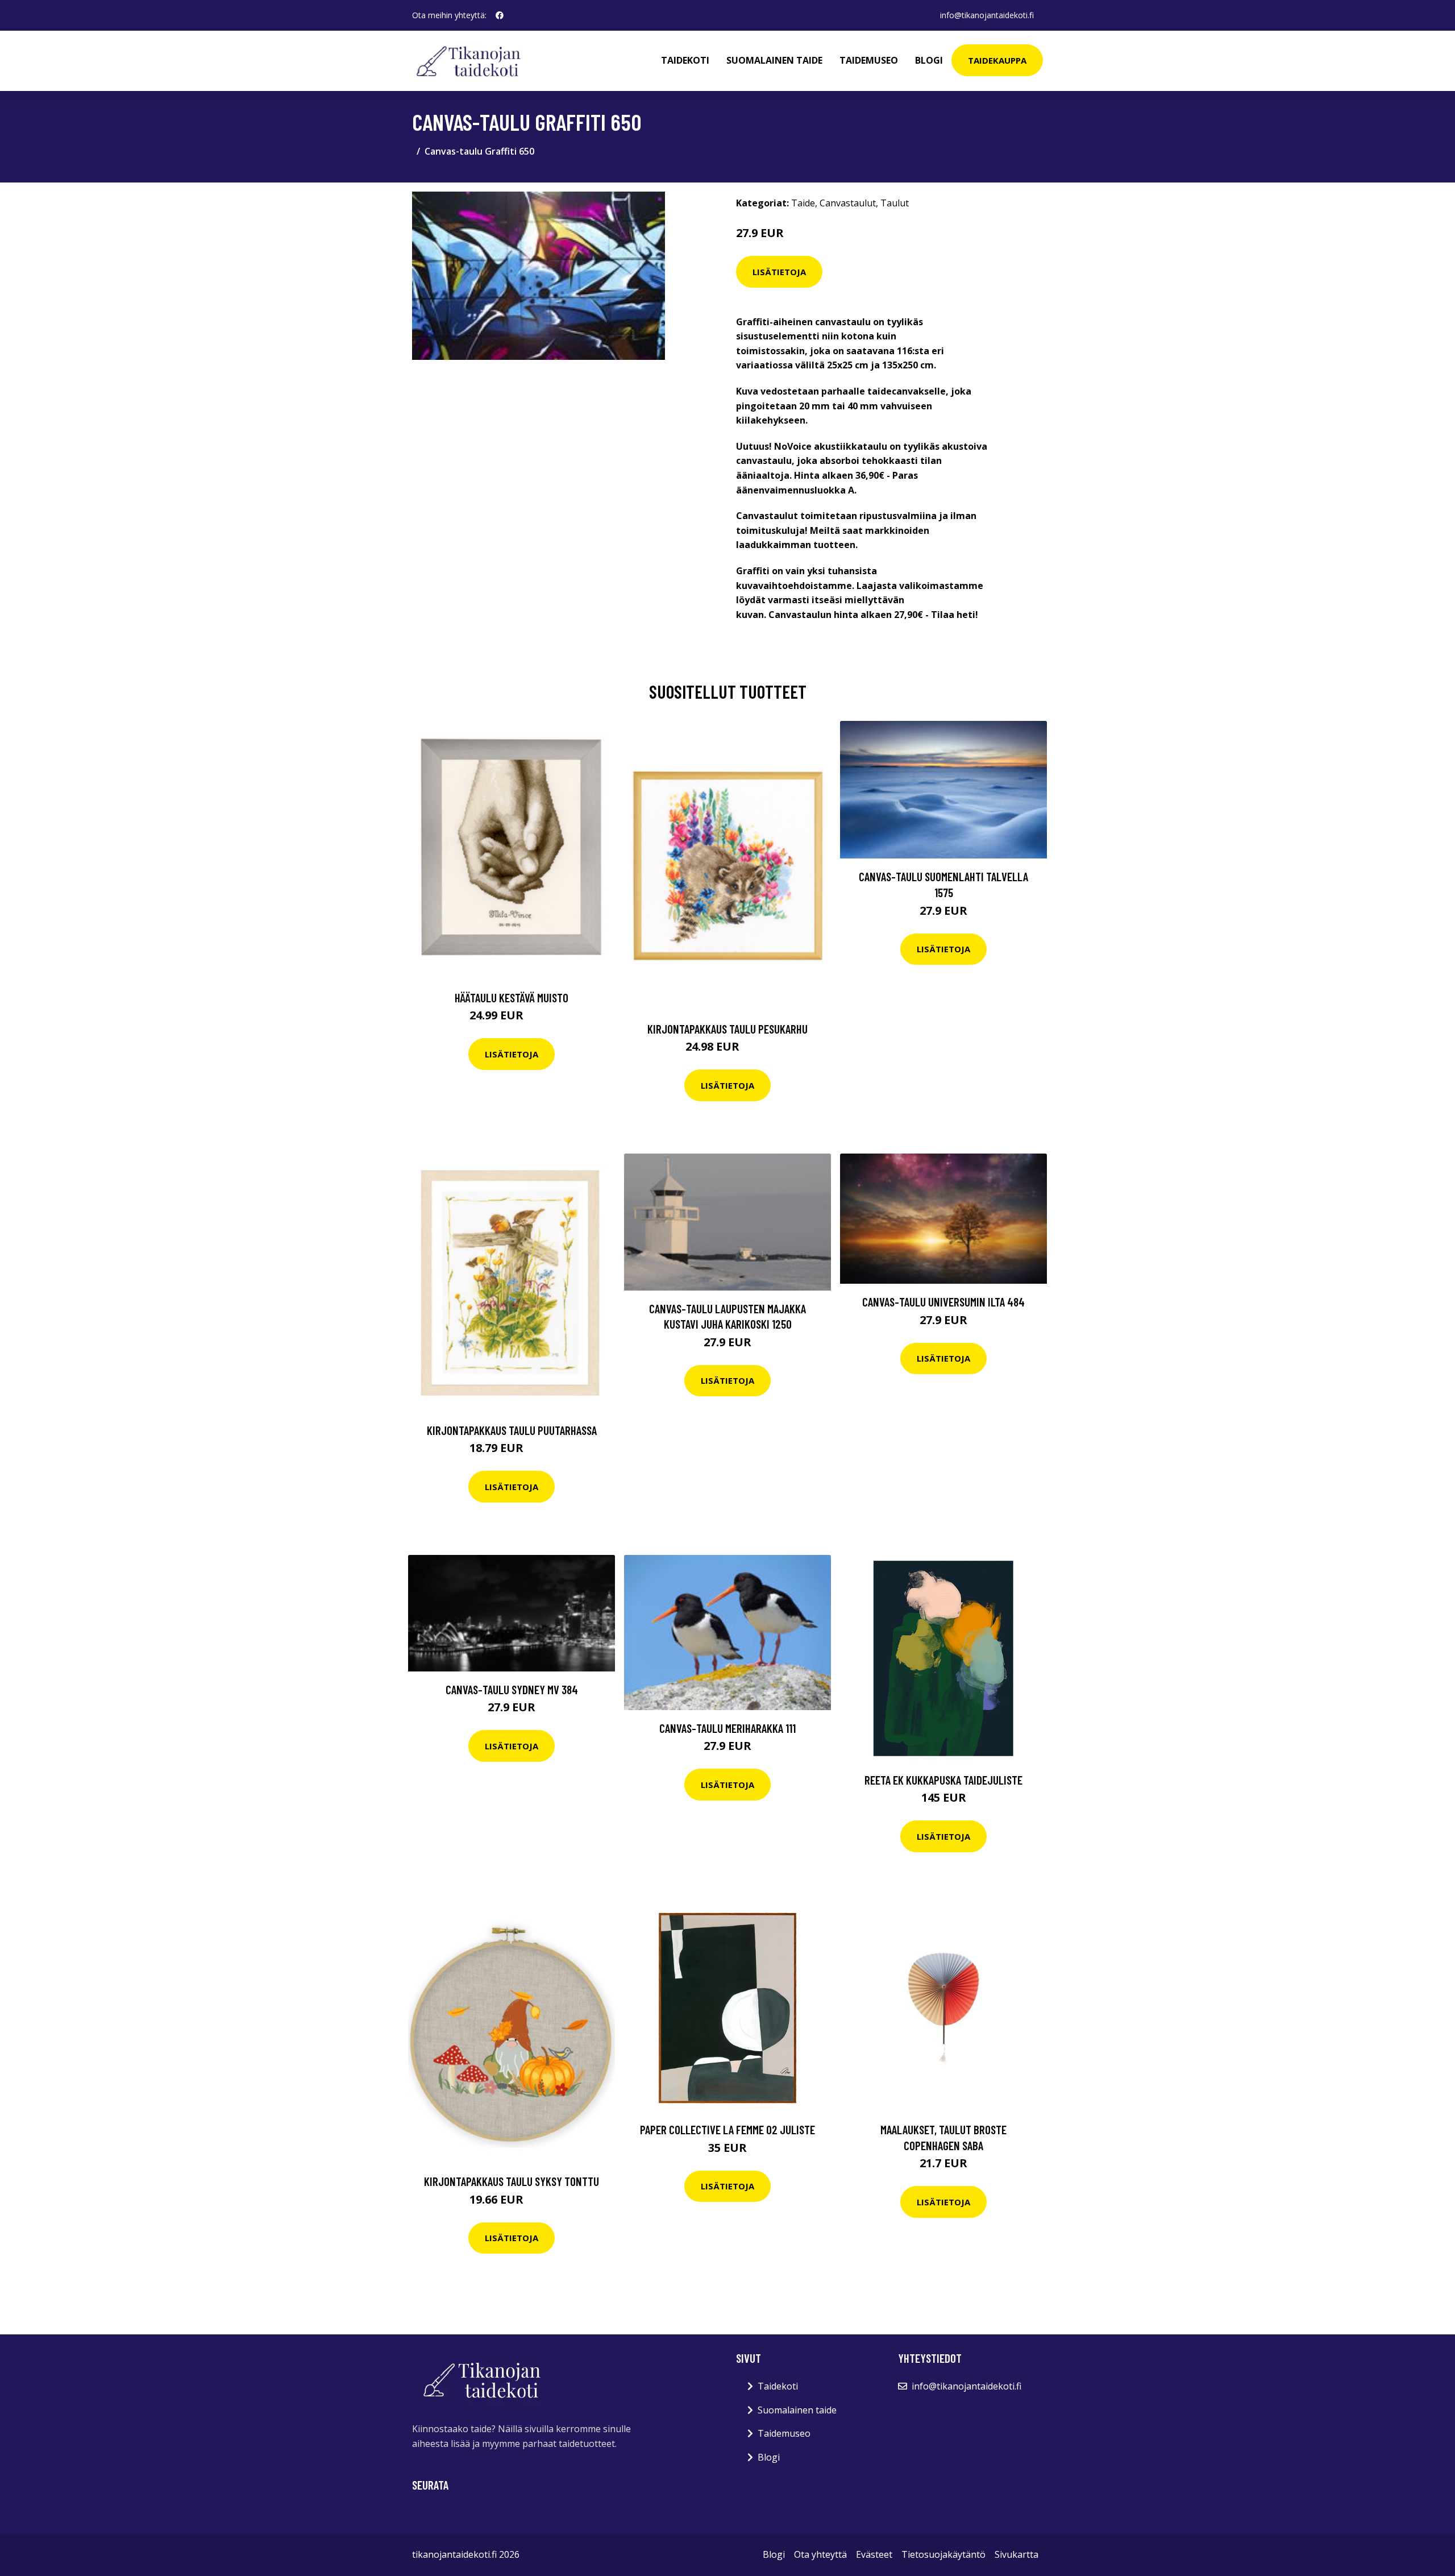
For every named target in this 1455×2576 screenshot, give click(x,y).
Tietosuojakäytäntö (943, 2554)
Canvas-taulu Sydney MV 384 (512, 1689)
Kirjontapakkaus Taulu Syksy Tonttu (512, 2181)
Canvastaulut (848, 203)
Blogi (929, 60)
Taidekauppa (997, 60)
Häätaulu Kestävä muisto (512, 997)
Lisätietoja (779, 272)
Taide (803, 203)
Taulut (895, 203)
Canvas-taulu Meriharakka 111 (727, 1728)
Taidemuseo (869, 60)
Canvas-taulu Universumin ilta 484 (943, 1302)
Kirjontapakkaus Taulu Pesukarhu (727, 1029)
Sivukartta (1017, 2554)
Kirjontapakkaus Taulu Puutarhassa (512, 1430)
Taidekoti (685, 60)
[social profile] (500, 15)
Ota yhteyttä (820, 2554)
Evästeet (874, 2554)
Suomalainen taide (774, 60)
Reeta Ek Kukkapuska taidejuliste (943, 1780)
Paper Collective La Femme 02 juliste (727, 2129)
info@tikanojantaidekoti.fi (987, 15)
